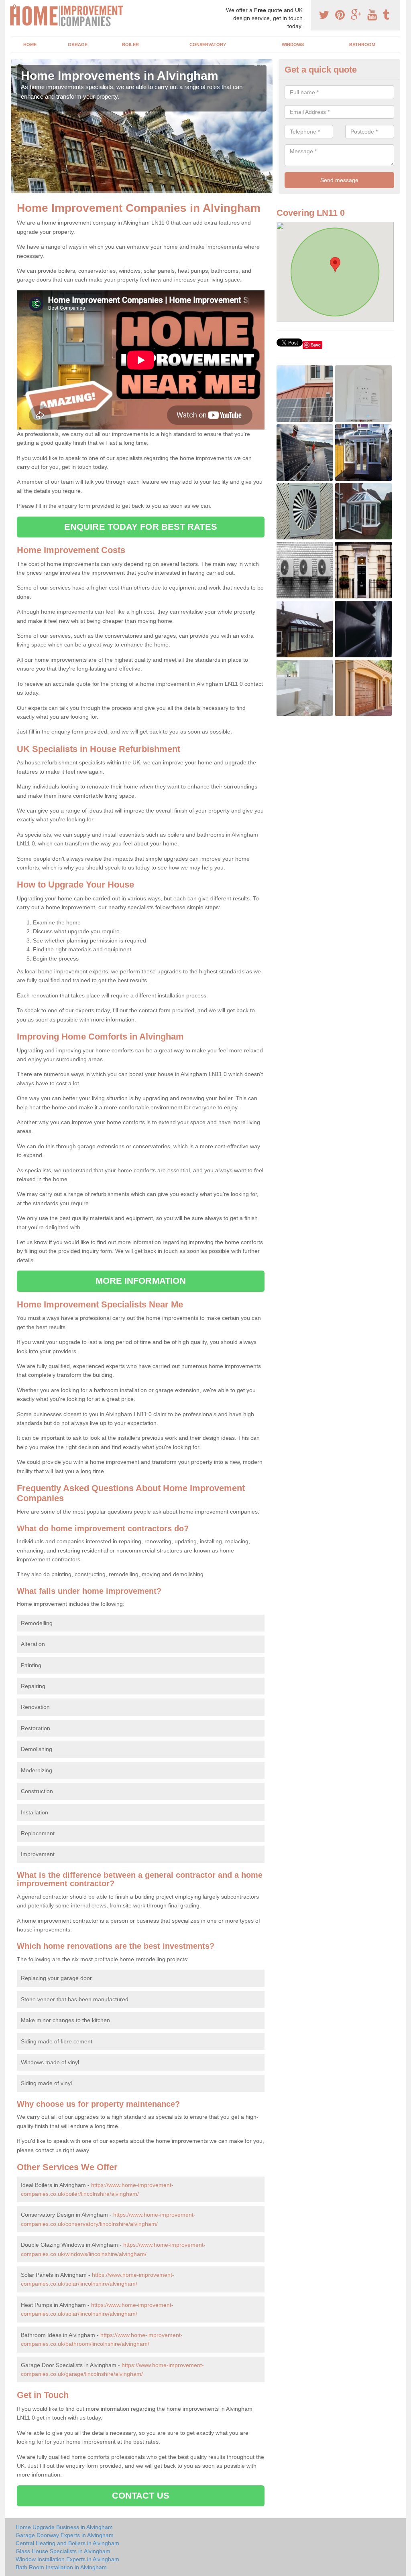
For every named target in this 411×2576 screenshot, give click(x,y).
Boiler (130, 45)
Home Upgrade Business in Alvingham (64, 2527)
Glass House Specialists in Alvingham (63, 2551)
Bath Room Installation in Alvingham (61, 2567)
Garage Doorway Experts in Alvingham (65, 2535)
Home (30, 45)
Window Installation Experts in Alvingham (67, 2559)
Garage (78, 45)
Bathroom (362, 45)
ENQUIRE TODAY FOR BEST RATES (141, 527)
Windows (293, 45)
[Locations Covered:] (14, 7)
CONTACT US (141, 2496)
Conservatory (208, 45)
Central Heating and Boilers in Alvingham (67, 2543)
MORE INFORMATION (141, 1281)
